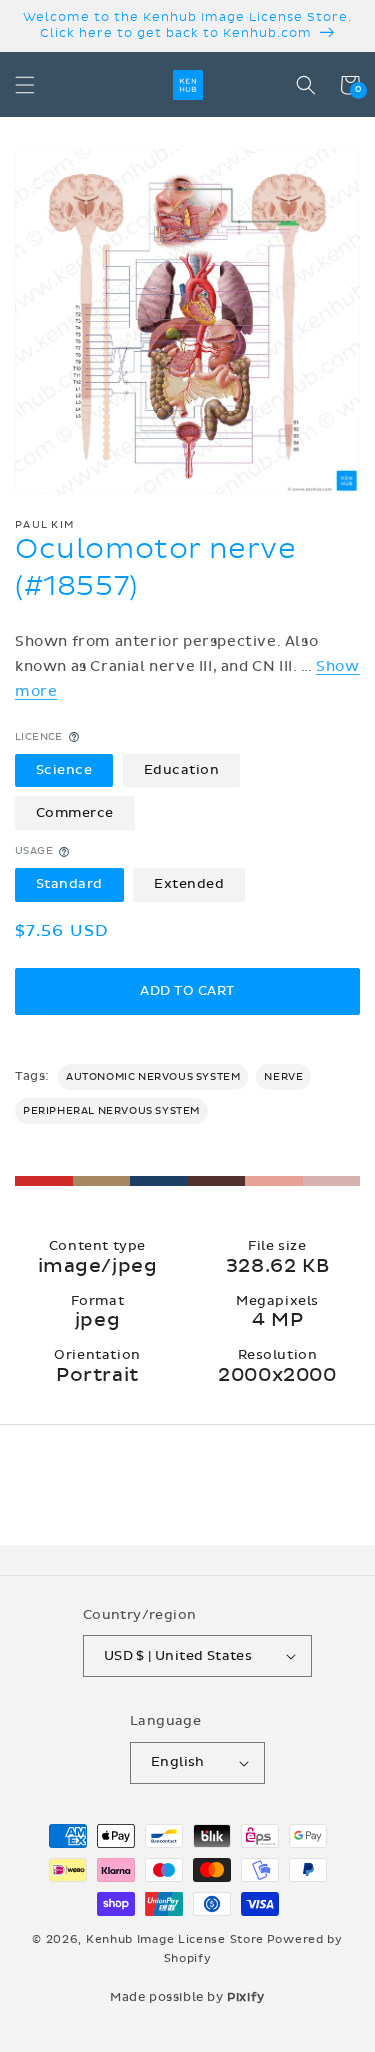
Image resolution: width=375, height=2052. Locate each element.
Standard (69, 884)
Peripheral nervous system (111, 1111)
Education (182, 770)
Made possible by (187, 1997)
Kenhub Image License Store (175, 1939)
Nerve (283, 1077)
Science (64, 770)
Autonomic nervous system (153, 1077)
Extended (189, 884)
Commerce (75, 813)
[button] (25, 85)
